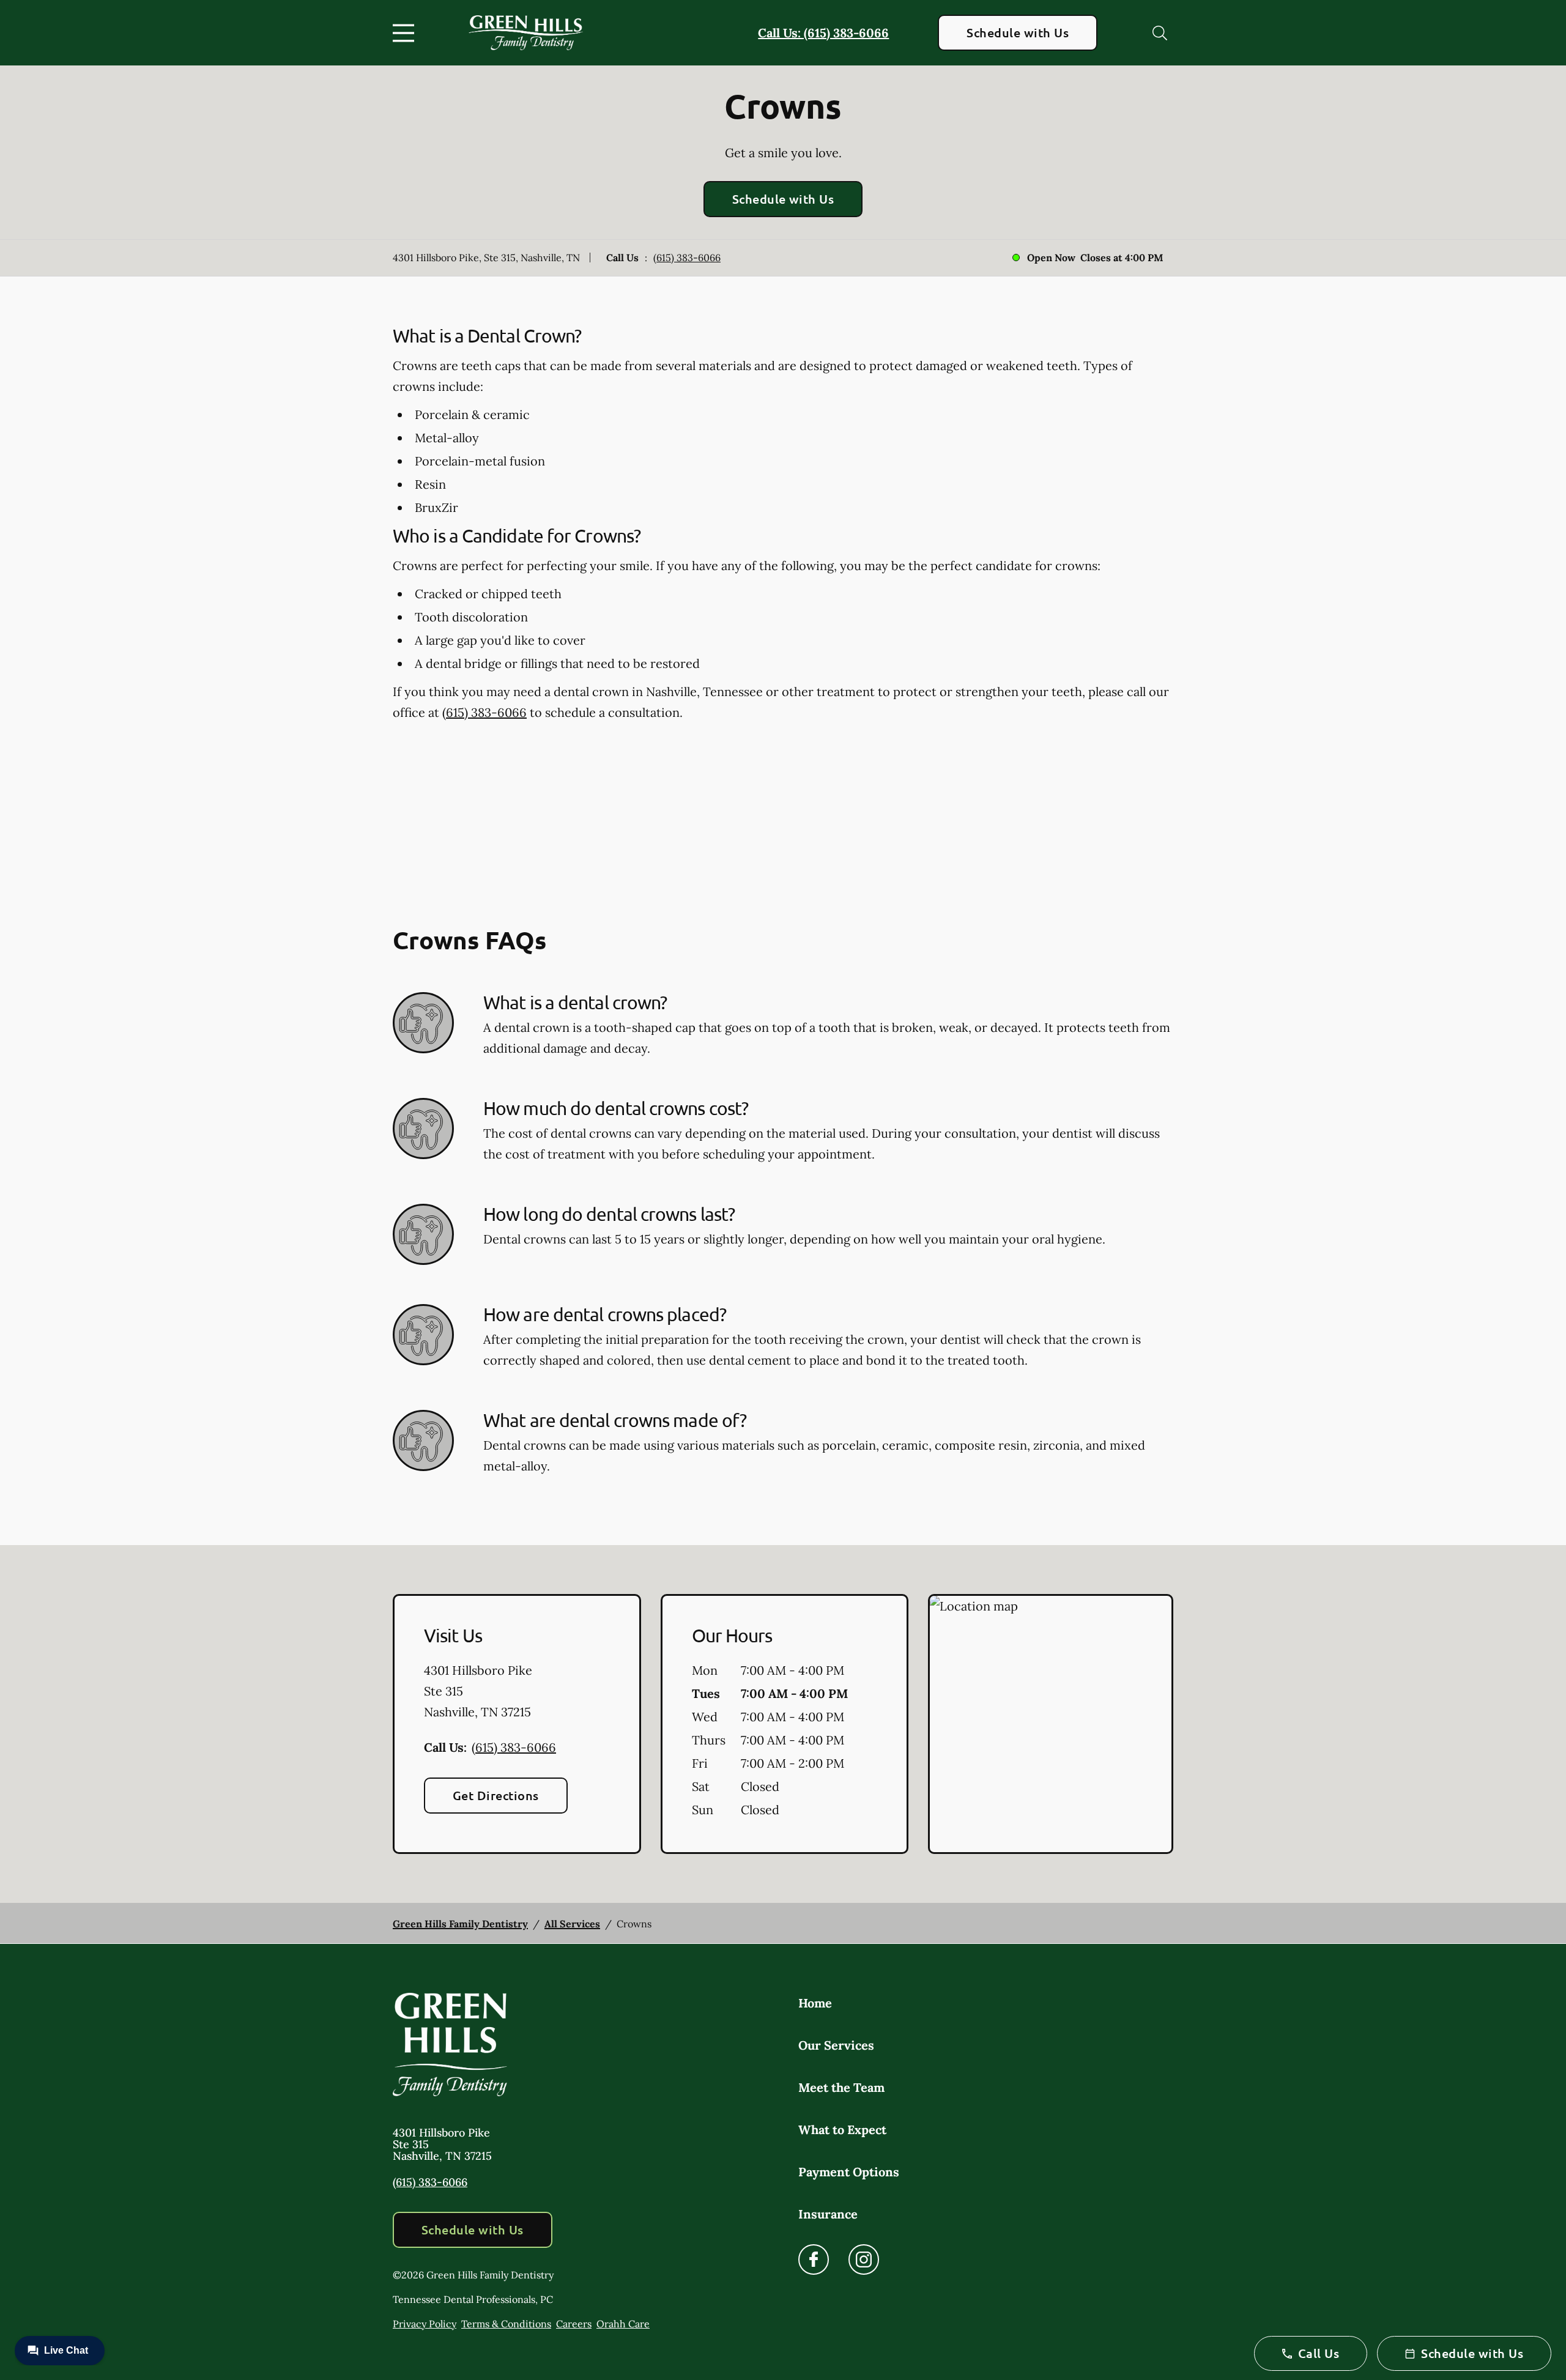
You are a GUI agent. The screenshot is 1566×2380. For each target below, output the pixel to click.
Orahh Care (623, 2324)
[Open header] (406, 33)
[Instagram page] (864, 2260)
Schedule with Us (1018, 32)
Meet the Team (841, 2087)
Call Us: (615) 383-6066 (823, 33)
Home (815, 2003)
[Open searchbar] (1160, 33)
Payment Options (849, 2172)
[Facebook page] (814, 2260)
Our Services (836, 2045)
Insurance (828, 2214)
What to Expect (842, 2130)
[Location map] (1051, 1724)
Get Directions (496, 1795)
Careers (574, 2324)
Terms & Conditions (506, 2324)
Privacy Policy (425, 2324)
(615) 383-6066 (687, 258)
